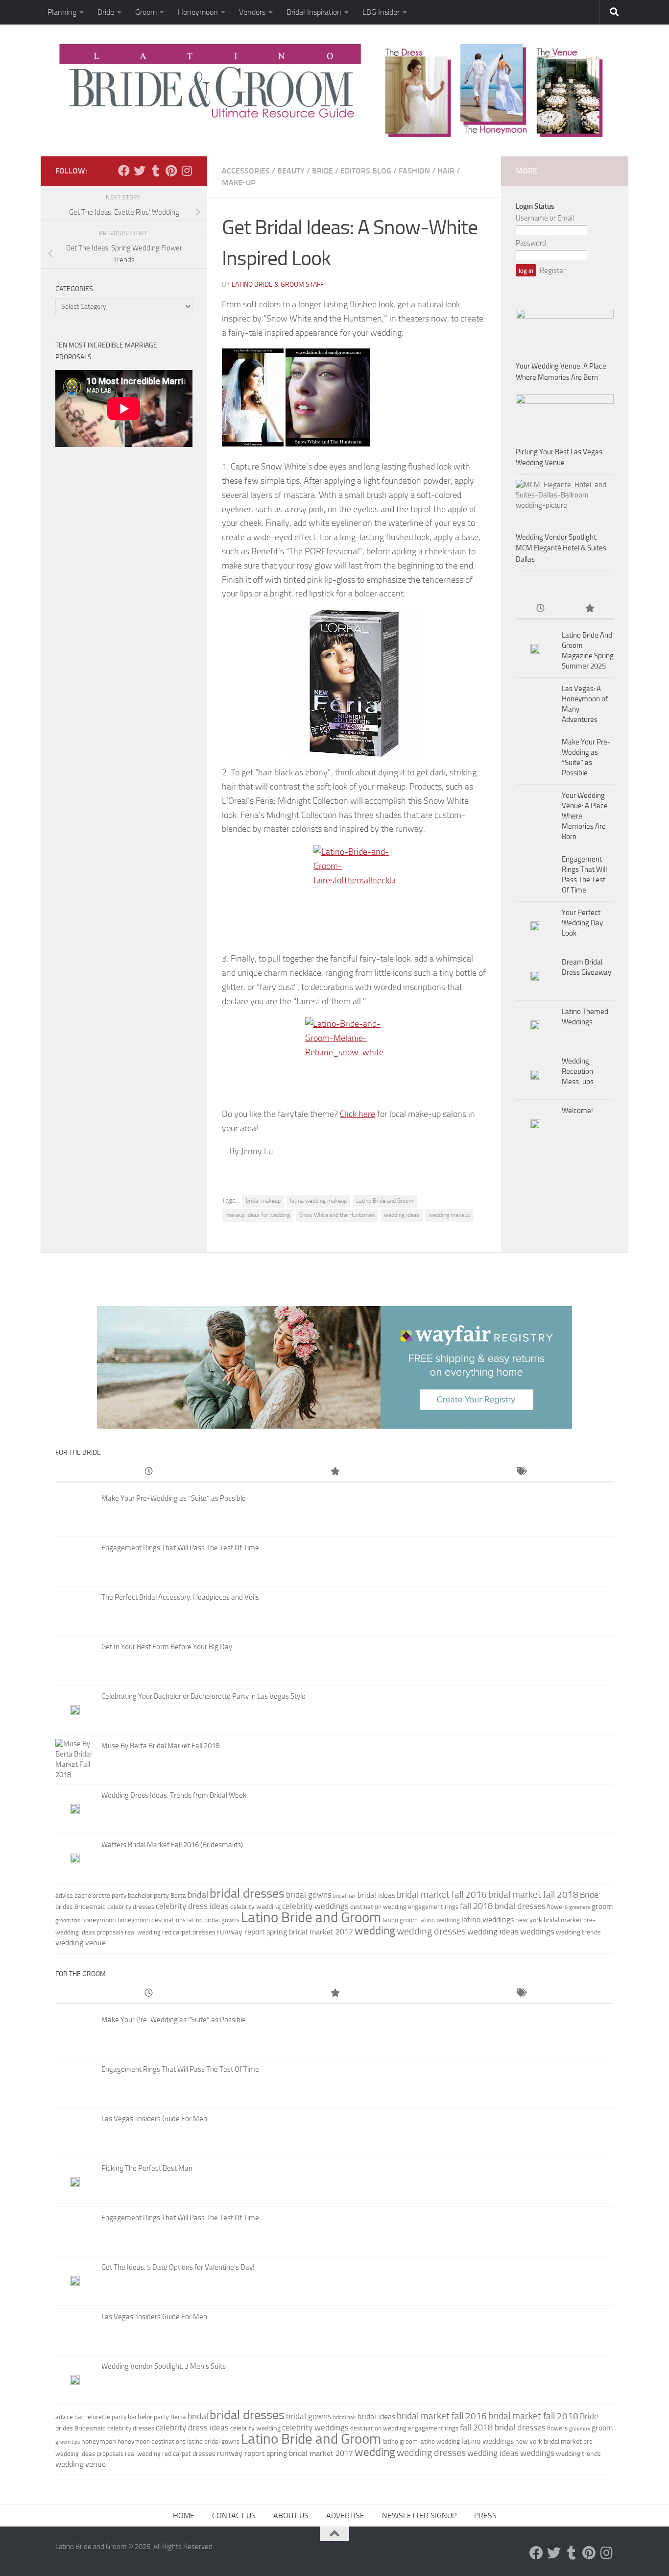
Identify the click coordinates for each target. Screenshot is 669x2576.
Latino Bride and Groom (385, 1201)
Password (531, 243)
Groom (146, 12)
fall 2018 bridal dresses (503, 1906)
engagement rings (433, 1907)
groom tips (68, 1920)
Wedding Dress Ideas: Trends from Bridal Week (174, 1795)
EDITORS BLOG (366, 171)
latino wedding (440, 1920)
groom (602, 1906)
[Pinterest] (171, 171)
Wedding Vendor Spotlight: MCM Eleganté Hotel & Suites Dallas (561, 548)
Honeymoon (198, 12)
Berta (178, 1895)
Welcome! (577, 1111)
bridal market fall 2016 (442, 1895)
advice (64, 1895)
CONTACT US (234, 2515)
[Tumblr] (155, 171)
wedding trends (578, 1932)
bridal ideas (376, 1895)
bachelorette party (100, 1895)
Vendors (252, 12)
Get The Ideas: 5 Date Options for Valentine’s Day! (178, 2267)
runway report (241, 1932)
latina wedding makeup (318, 1201)
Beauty (291, 171)
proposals (110, 1932)
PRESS (485, 2515)
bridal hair (345, 1896)
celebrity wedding (255, 1907)
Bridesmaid (90, 1907)
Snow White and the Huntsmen (337, 1215)
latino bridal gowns (213, 1920)
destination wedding (378, 1907)
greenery (580, 1907)
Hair (446, 171)
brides (64, 1907)
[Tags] (521, 1472)
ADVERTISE (345, 2515)
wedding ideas (402, 1215)
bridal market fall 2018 (533, 1895)
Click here (358, 1114)
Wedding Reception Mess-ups (578, 1071)
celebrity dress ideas (192, 1906)
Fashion (414, 171)
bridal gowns (309, 1895)
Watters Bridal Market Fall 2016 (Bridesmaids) (172, 1845)
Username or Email (545, 218)
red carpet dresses (189, 1932)
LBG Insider (381, 12)
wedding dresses (431, 1931)
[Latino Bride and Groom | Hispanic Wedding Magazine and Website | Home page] (334, 90)
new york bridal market (549, 1920)
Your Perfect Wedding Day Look (582, 923)
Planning (62, 12)
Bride (106, 12)
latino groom (400, 1920)
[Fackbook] (124, 171)
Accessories (246, 171)
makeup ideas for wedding (258, 1215)
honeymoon (99, 1920)
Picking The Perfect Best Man (147, 2168)
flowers (557, 1907)
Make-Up (239, 183)
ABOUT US (291, 2515)
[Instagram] (187, 171)
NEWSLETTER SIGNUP (419, 2515)
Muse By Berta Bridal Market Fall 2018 (160, 1746)
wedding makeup (449, 1215)
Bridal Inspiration (314, 12)
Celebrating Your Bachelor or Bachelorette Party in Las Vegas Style (203, 1696)
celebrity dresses (131, 1907)
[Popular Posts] (589, 609)
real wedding (143, 1932)
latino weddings (488, 1920)
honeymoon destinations (152, 1920)
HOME (184, 2515)
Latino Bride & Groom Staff (278, 285)
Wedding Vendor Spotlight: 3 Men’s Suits (164, 2366)
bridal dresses (247, 1894)
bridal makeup (263, 1201)
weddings (537, 1932)
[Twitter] (140, 171)
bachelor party (148, 1895)
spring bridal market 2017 (310, 1932)
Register (553, 271)
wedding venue (81, 1943)
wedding (375, 1931)
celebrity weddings (315, 1906)
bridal (198, 1895)
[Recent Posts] (540, 609)
